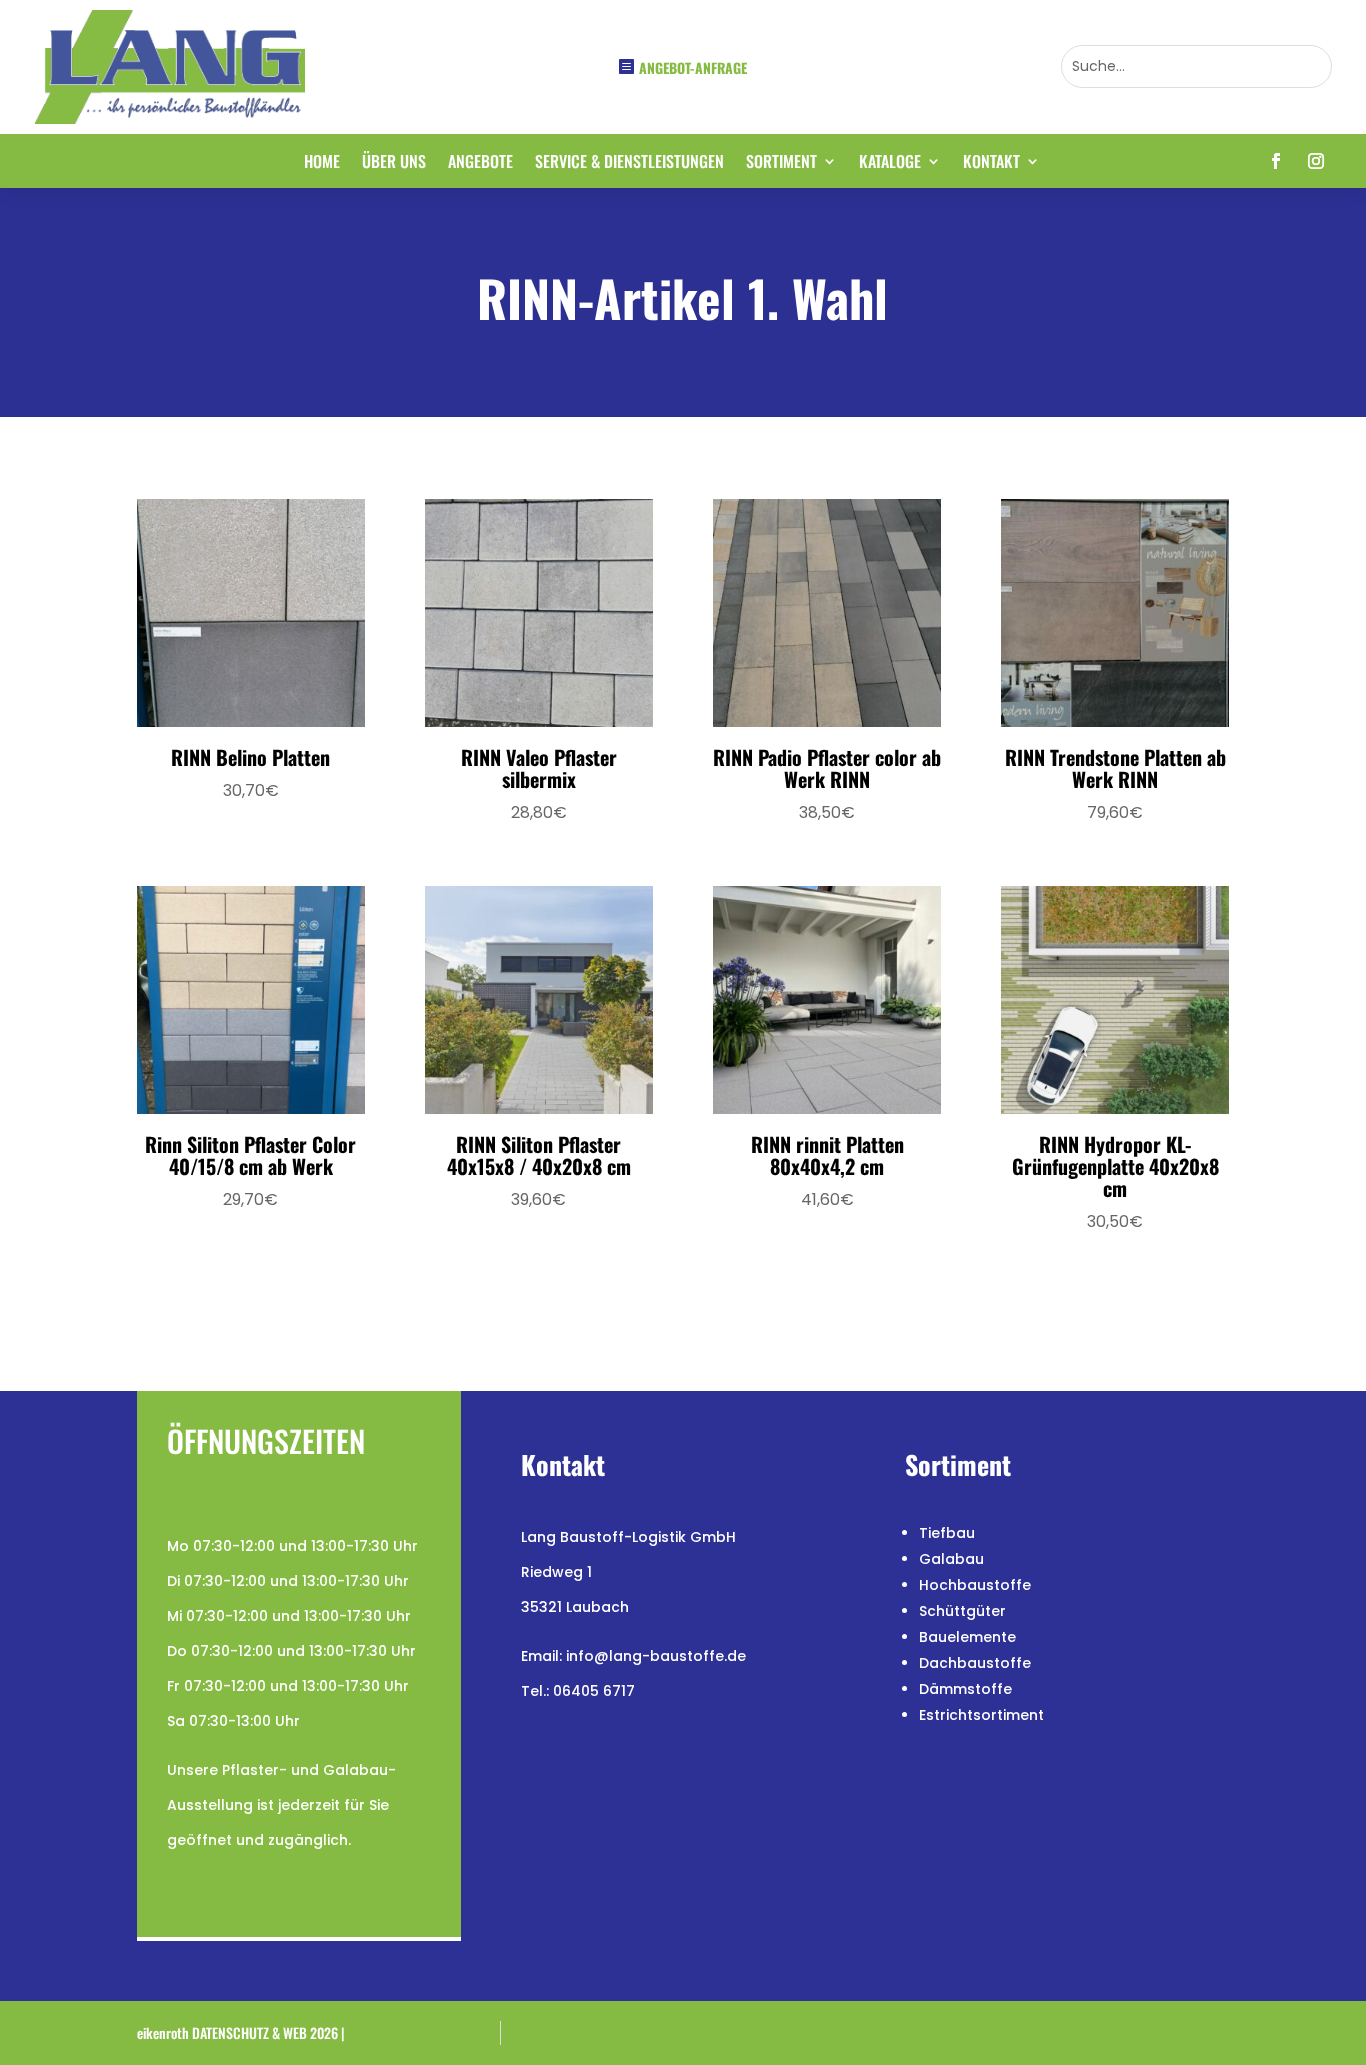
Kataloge (890, 163)
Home (322, 163)
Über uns (394, 163)
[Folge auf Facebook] (1276, 161)
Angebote (480, 163)
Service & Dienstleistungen (629, 163)
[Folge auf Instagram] (1316, 161)
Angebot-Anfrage (693, 67)
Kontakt (991, 163)
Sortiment (781, 163)
